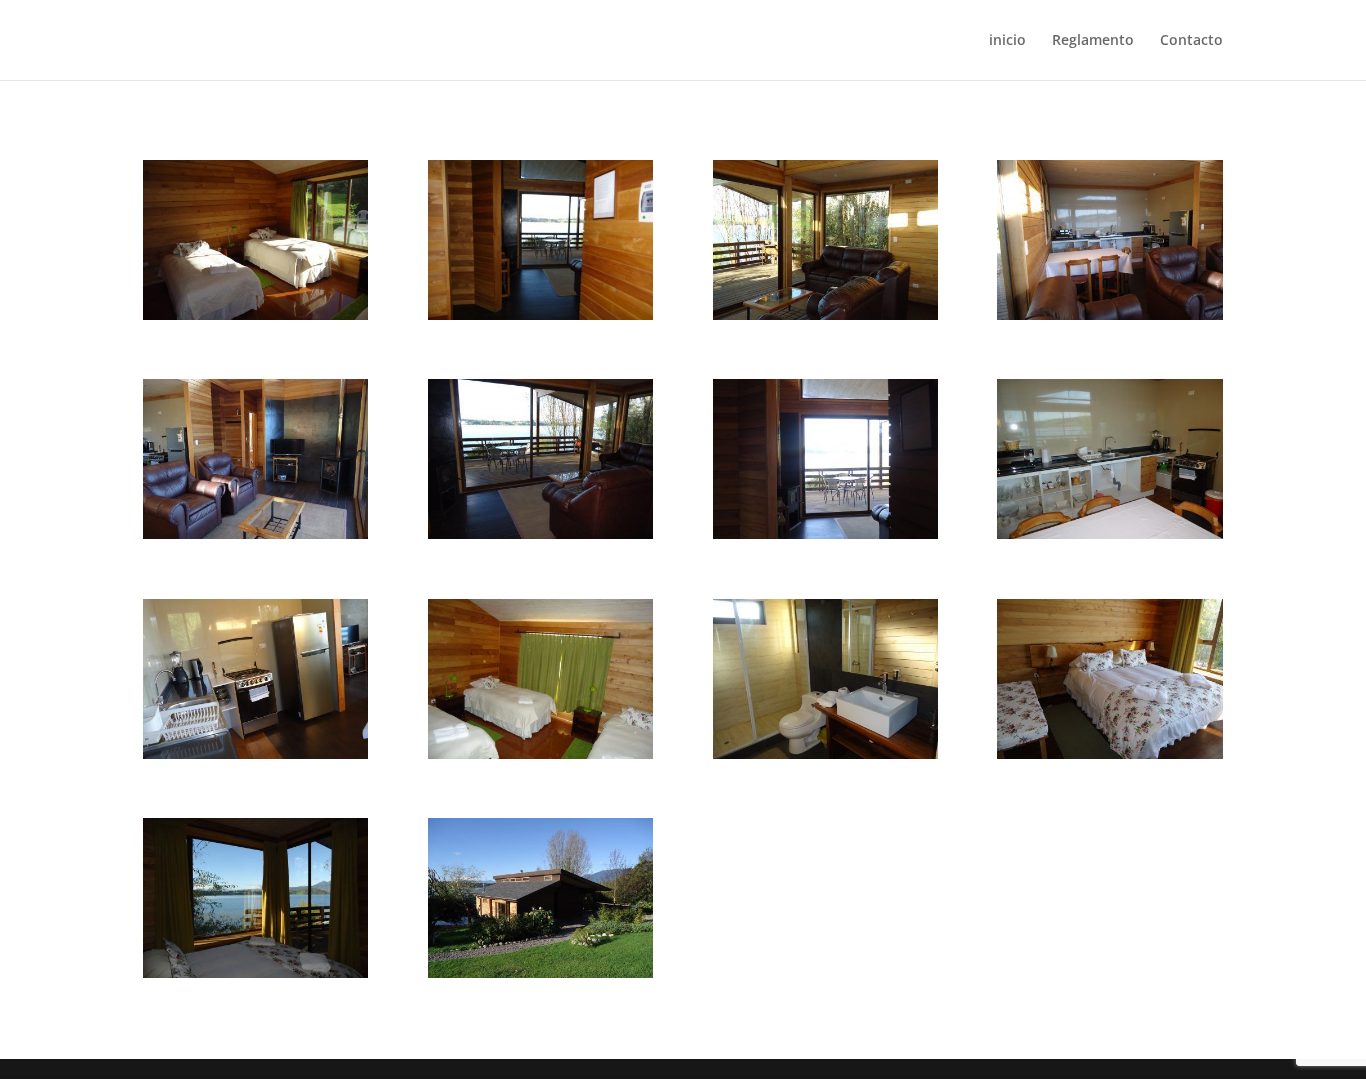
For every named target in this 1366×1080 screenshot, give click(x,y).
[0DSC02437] (255, 314)
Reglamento (1093, 41)
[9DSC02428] (255, 533)
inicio (1007, 41)
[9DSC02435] (255, 753)
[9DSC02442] (825, 753)
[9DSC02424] (540, 533)
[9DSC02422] (540, 314)
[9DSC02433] (1109, 533)
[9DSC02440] (540, 753)
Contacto (1191, 41)
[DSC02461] (540, 972)
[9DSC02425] (825, 314)
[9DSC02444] (1109, 753)
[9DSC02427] (1109, 314)
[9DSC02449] (255, 972)
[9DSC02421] (825, 533)
